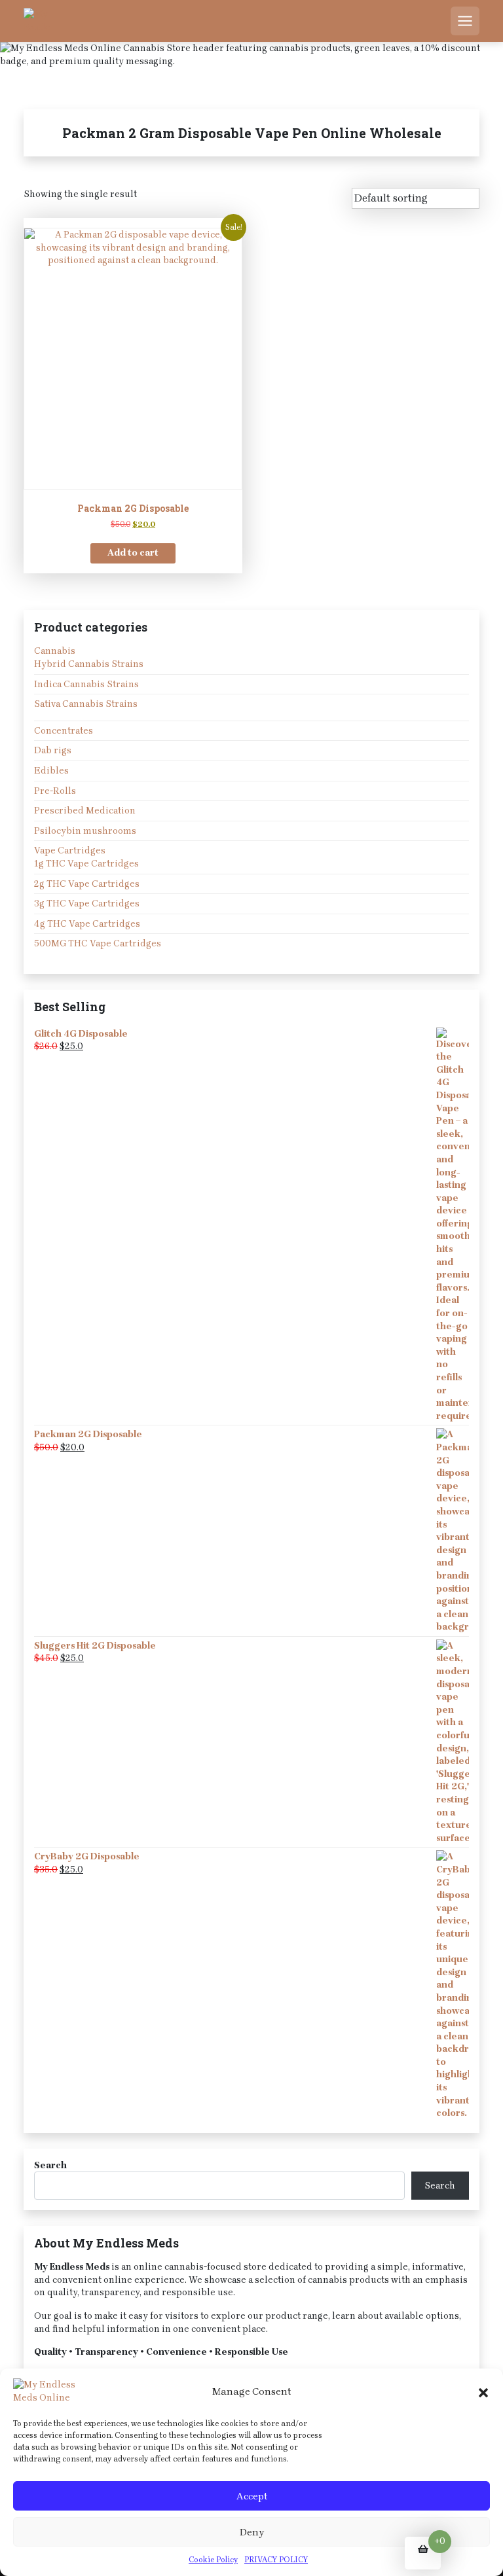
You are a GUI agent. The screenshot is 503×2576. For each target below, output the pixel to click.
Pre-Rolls (55, 791)
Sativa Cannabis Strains (86, 704)
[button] (483, 2391)
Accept (252, 2496)
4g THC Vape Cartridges (87, 924)
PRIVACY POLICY (276, 2560)
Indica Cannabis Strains (86, 684)
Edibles (51, 771)
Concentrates (64, 731)
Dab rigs (53, 750)
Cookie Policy (213, 2560)
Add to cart (133, 553)
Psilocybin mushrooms (85, 831)
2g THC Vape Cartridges (87, 884)
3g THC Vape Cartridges (87, 903)
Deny (252, 2532)
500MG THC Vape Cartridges (98, 943)
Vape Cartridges (70, 850)
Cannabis (55, 651)
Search (50, 2165)
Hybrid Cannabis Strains (89, 664)
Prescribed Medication (85, 811)
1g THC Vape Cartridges (86, 864)
